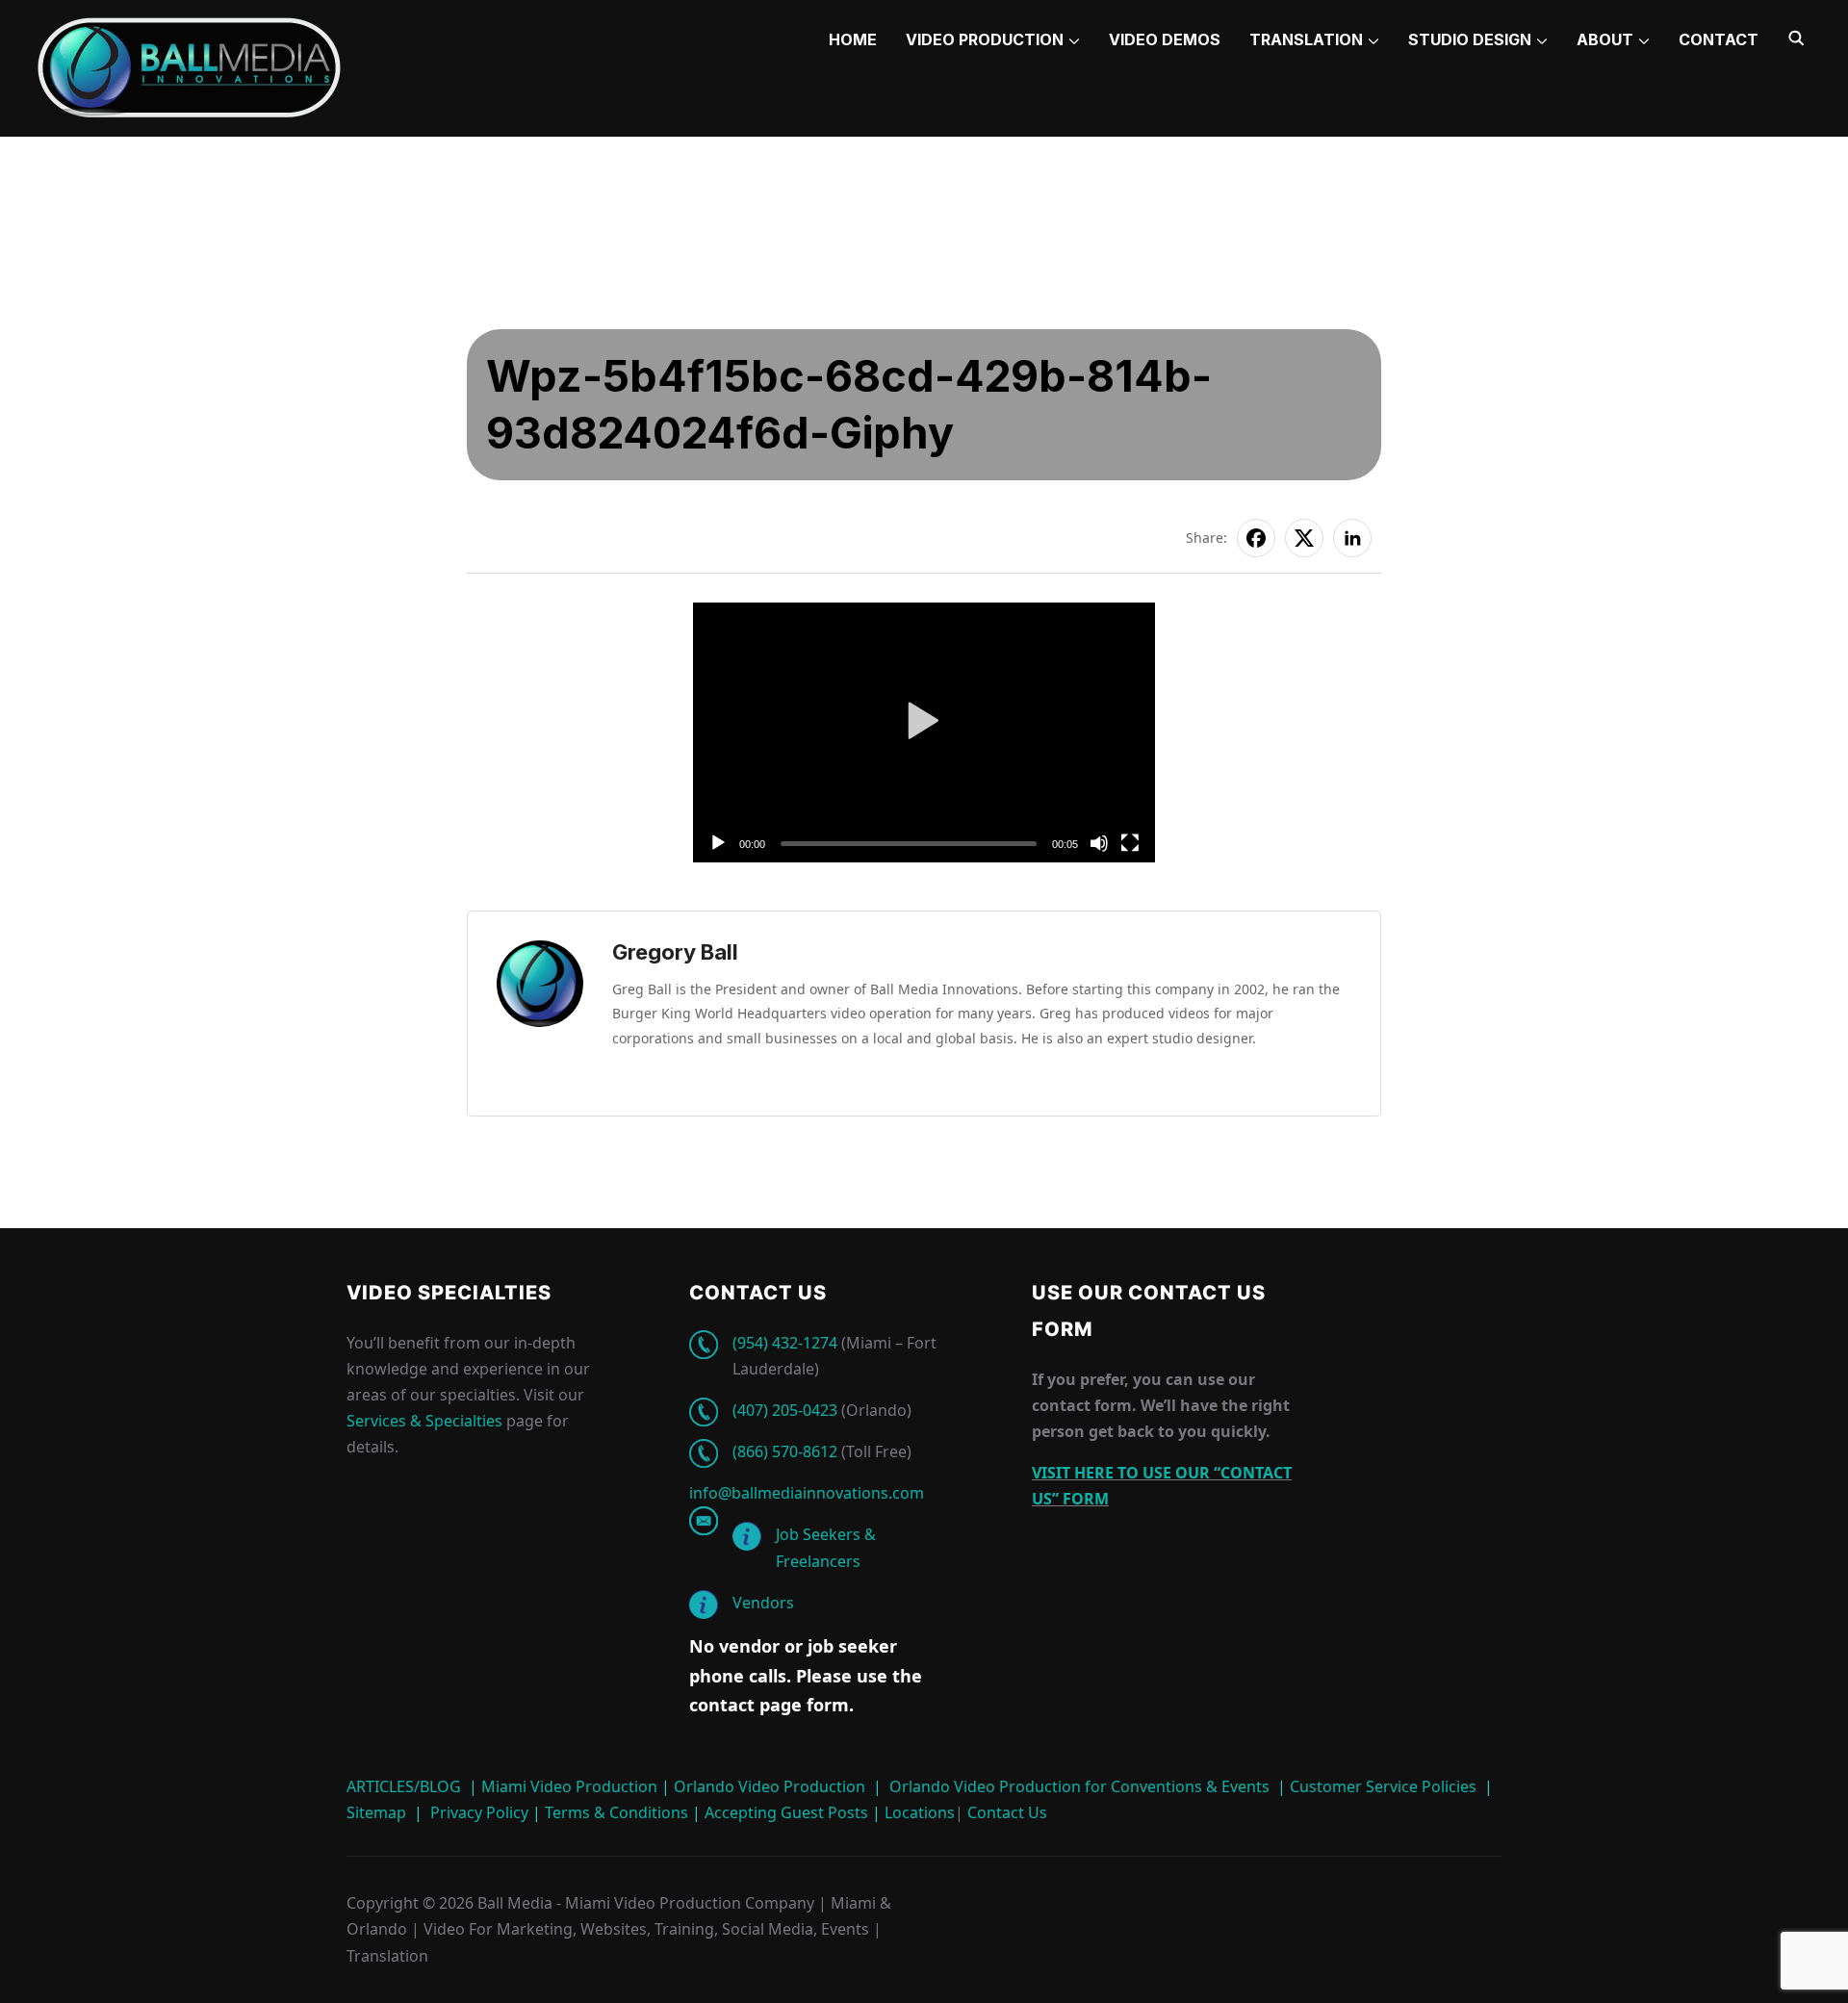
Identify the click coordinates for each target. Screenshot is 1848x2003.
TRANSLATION (1306, 39)
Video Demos (1165, 39)
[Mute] (1099, 843)
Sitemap (376, 1812)
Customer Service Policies (1383, 1786)
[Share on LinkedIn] (1352, 538)
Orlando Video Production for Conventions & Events (1079, 1786)
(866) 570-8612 (785, 1451)
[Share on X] (1304, 538)
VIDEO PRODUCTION (985, 39)
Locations (918, 1812)
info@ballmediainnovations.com (807, 1493)
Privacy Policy (479, 1812)
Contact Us (1005, 1812)
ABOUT (1605, 39)
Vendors (763, 1603)
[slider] (909, 844)
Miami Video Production (569, 1786)
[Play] (718, 843)
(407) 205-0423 (785, 1410)
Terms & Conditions (615, 1812)
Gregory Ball (675, 952)
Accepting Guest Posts (784, 1812)
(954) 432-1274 (785, 1343)
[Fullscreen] (1130, 843)
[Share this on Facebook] (1256, 538)
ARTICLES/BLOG (404, 1786)
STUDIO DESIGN (1470, 39)
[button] (924, 733)
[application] (924, 732)
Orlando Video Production (770, 1786)
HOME (853, 39)
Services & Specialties (424, 1421)
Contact (1719, 39)
